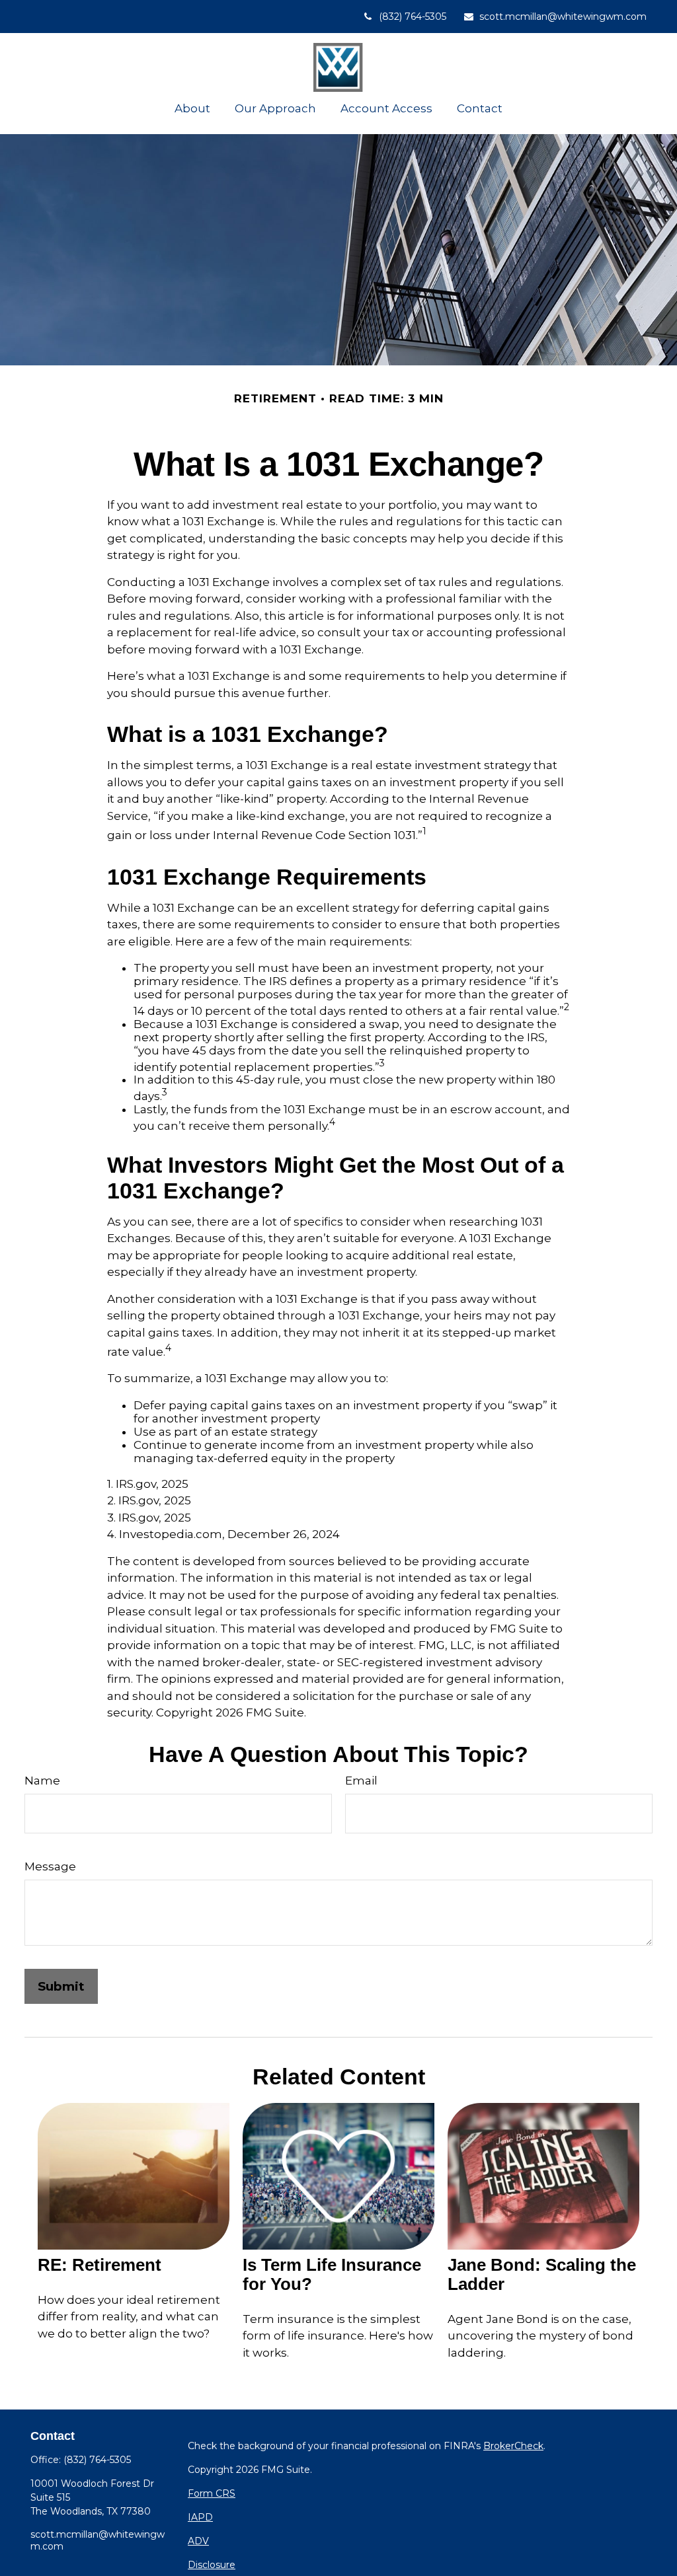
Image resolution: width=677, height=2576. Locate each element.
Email (361, 1781)
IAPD (200, 2517)
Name (42, 1781)
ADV (198, 2541)
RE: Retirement (100, 2265)
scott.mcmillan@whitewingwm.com (563, 17)
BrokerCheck (513, 2446)
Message (50, 1866)
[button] (192, 108)
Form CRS (212, 2493)
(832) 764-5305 (413, 17)
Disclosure (212, 2565)
